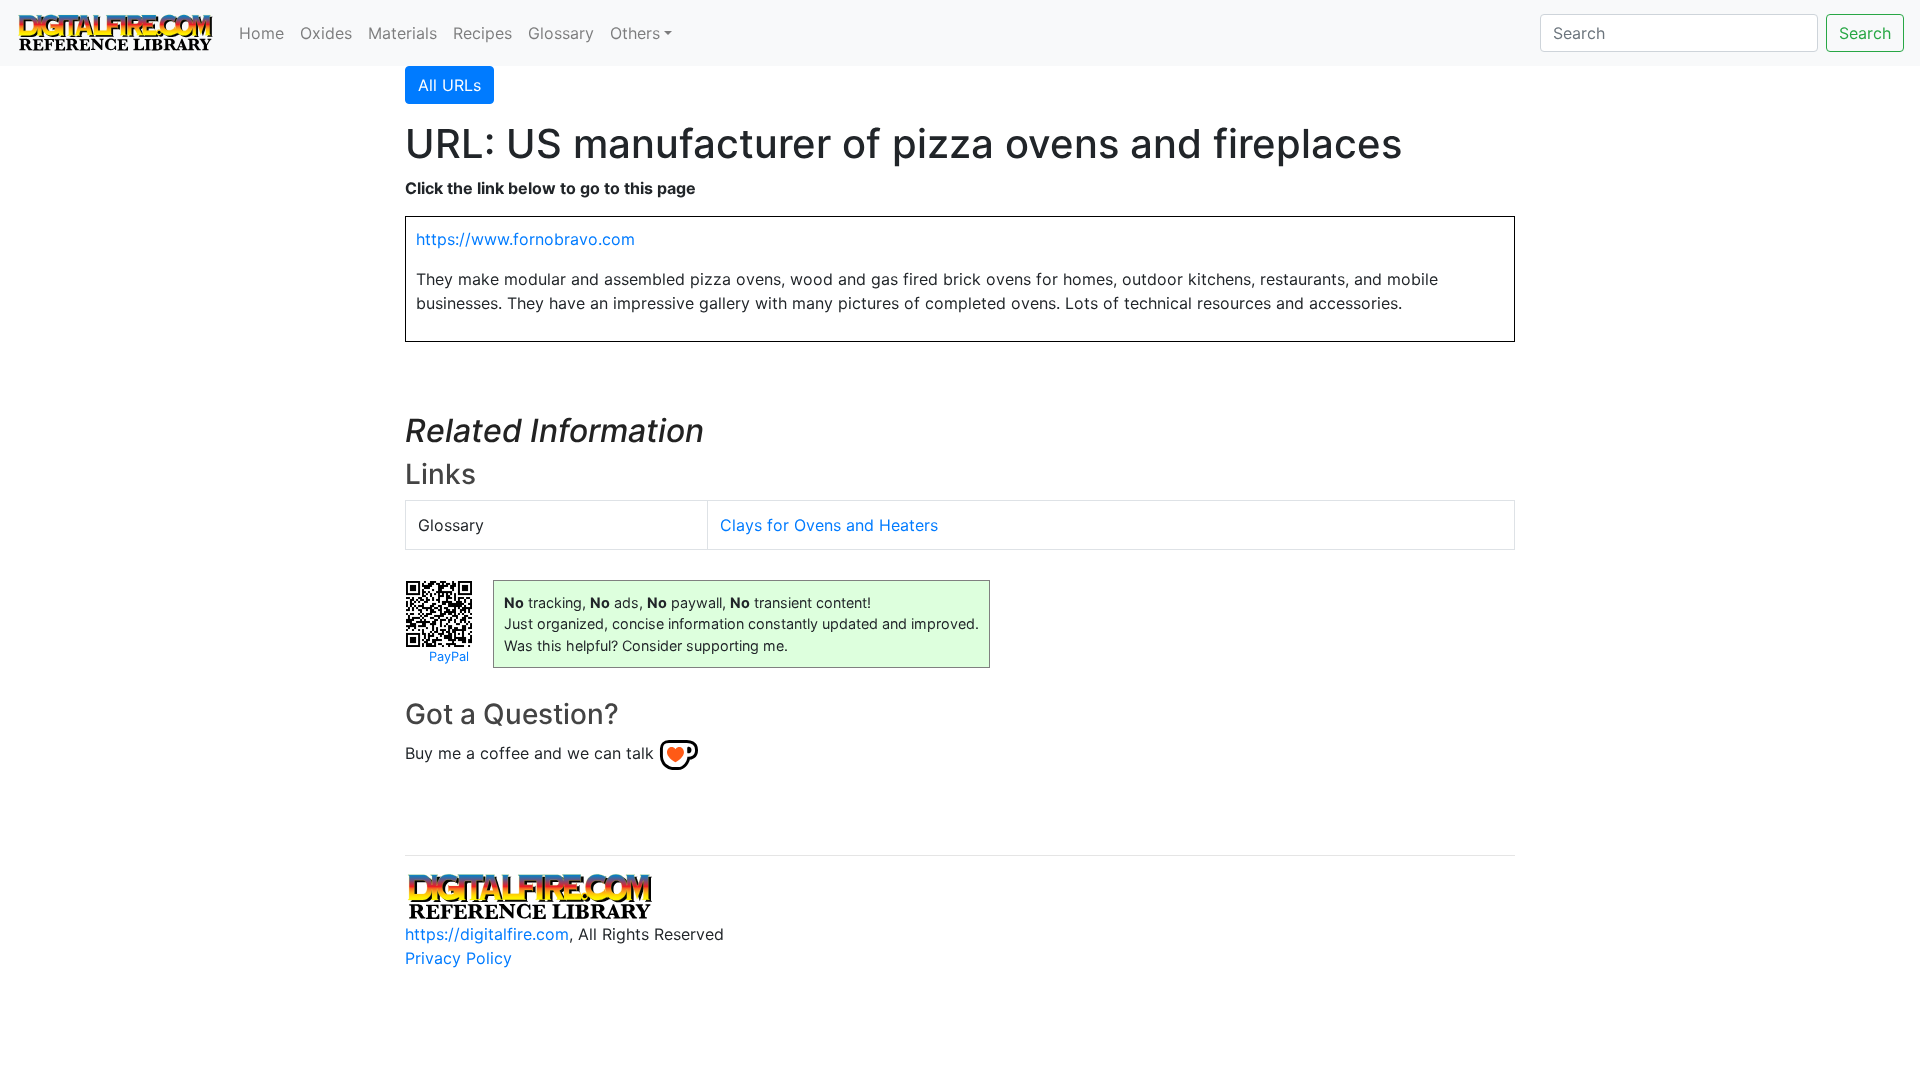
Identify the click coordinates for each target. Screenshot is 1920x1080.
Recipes (482, 33)
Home (261, 33)
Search (1865, 33)
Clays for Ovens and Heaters (829, 525)
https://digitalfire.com (487, 934)
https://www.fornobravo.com (525, 239)
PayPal (449, 656)
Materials (402, 33)
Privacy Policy (458, 958)
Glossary (561, 33)
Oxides (326, 33)
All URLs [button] (449, 85)
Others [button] (635, 33)
